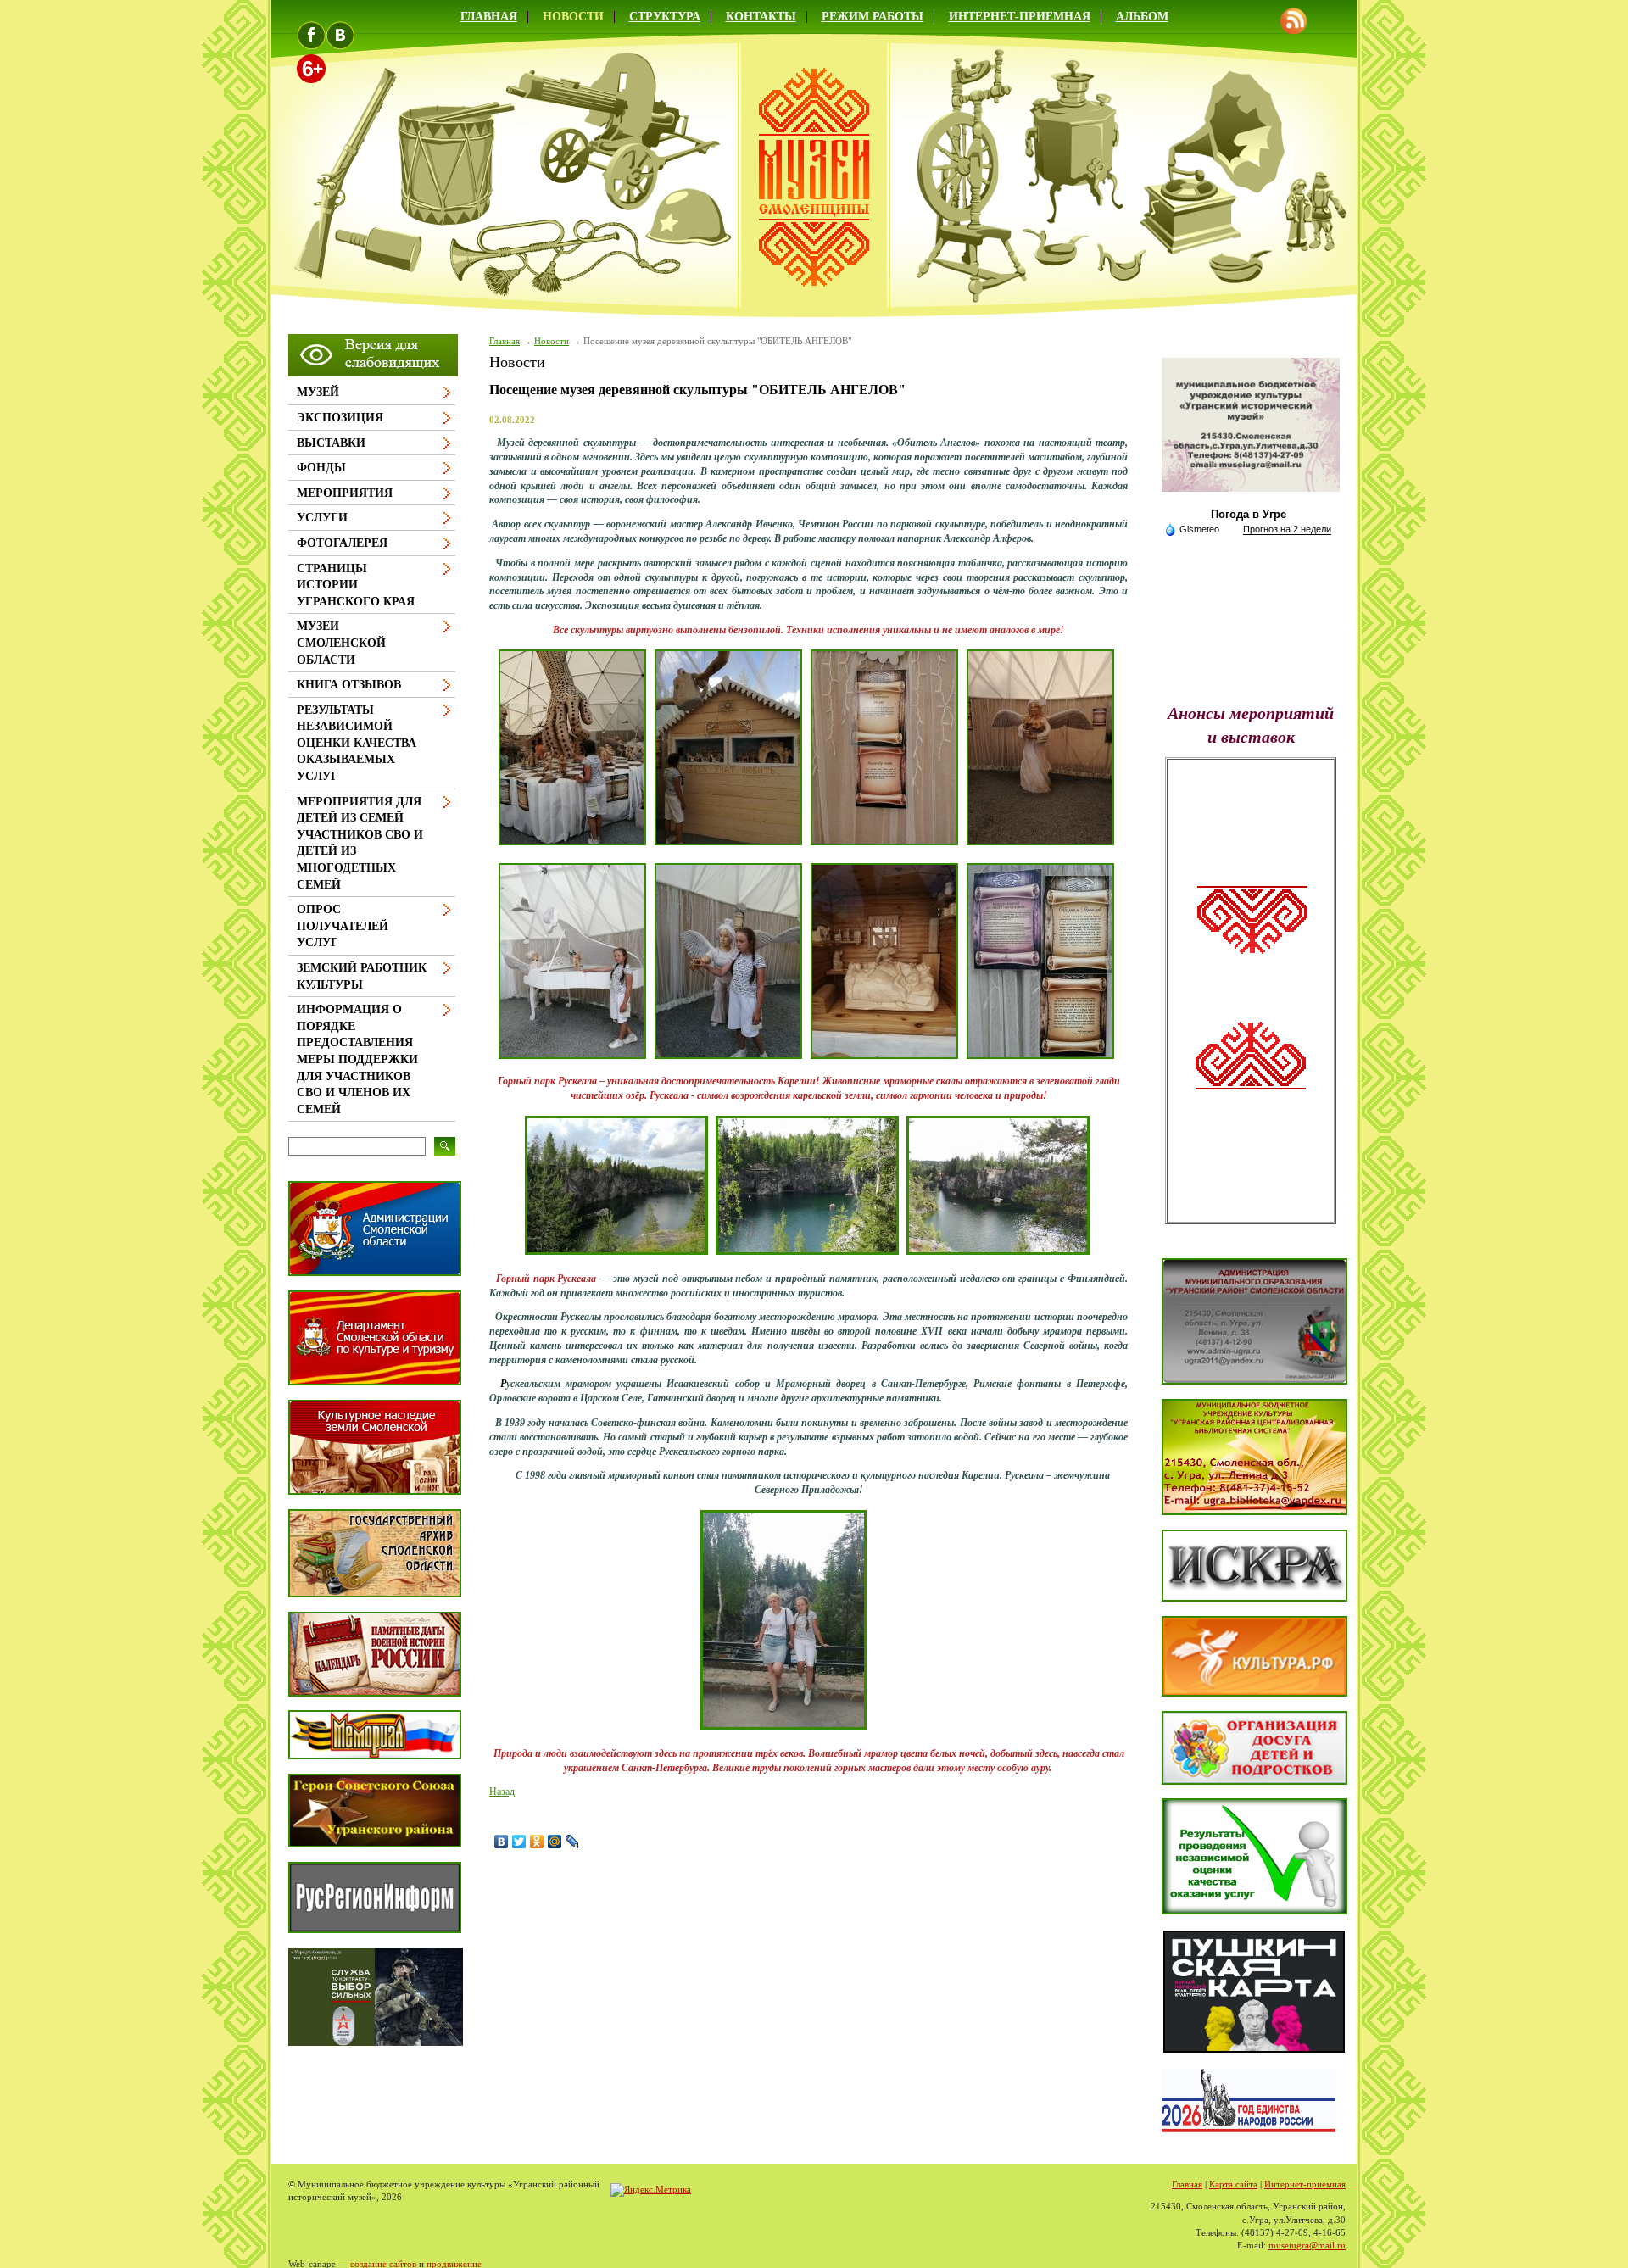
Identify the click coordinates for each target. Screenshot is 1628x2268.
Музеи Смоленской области (341, 643)
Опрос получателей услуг (343, 926)
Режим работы (873, 17)
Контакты (761, 17)
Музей (318, 392)
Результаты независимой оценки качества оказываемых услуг (357, 743)
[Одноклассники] (537, 1842)
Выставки (331, 443)
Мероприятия (345, 493)
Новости (573, 17)
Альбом (1142, 17)
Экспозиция (340, 418)
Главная (489, 17)
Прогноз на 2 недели (1287, 529)
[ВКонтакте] (502, 1842)
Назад (502, 1792)
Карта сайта (1233, 2184)
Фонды (321, 468)
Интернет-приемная (1020, 17)
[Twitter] (519, 1842)
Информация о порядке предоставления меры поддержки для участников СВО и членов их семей (357, 1059)
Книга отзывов (349, 685)
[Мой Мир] (555, 1842)
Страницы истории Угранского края (356, 585)
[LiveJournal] (573, 1842)
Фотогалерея (342, 543)
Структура (665, 17)
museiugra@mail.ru (1307, 2245)
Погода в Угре (1249, 514)
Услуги (322, 518)
